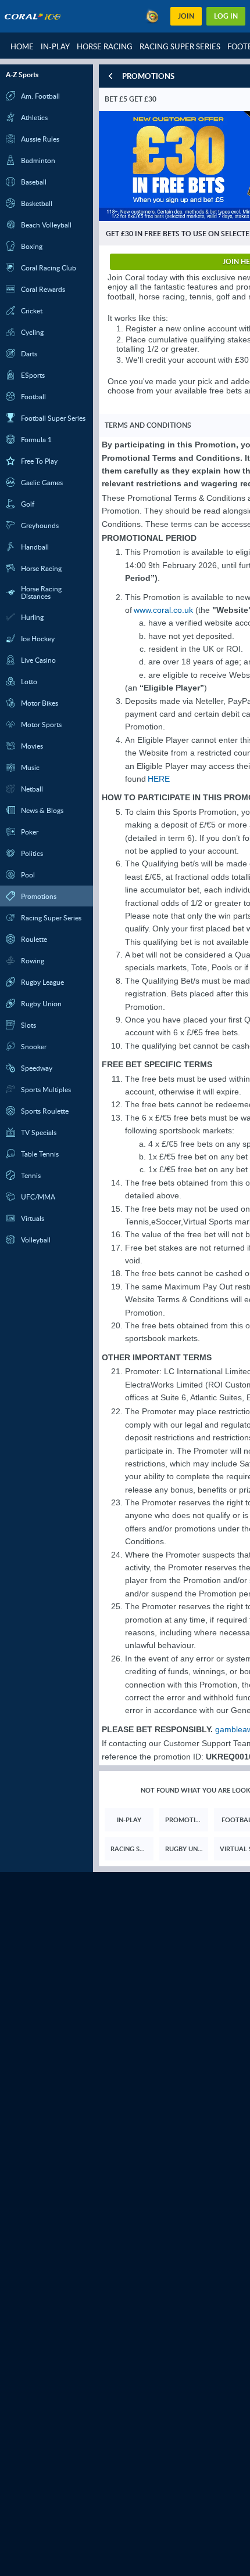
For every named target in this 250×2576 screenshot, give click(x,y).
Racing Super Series (180, 46)
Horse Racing (105, 46)
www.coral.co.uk (163, 610)
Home (22, 46)
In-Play (55, 46)
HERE (159, 779)
